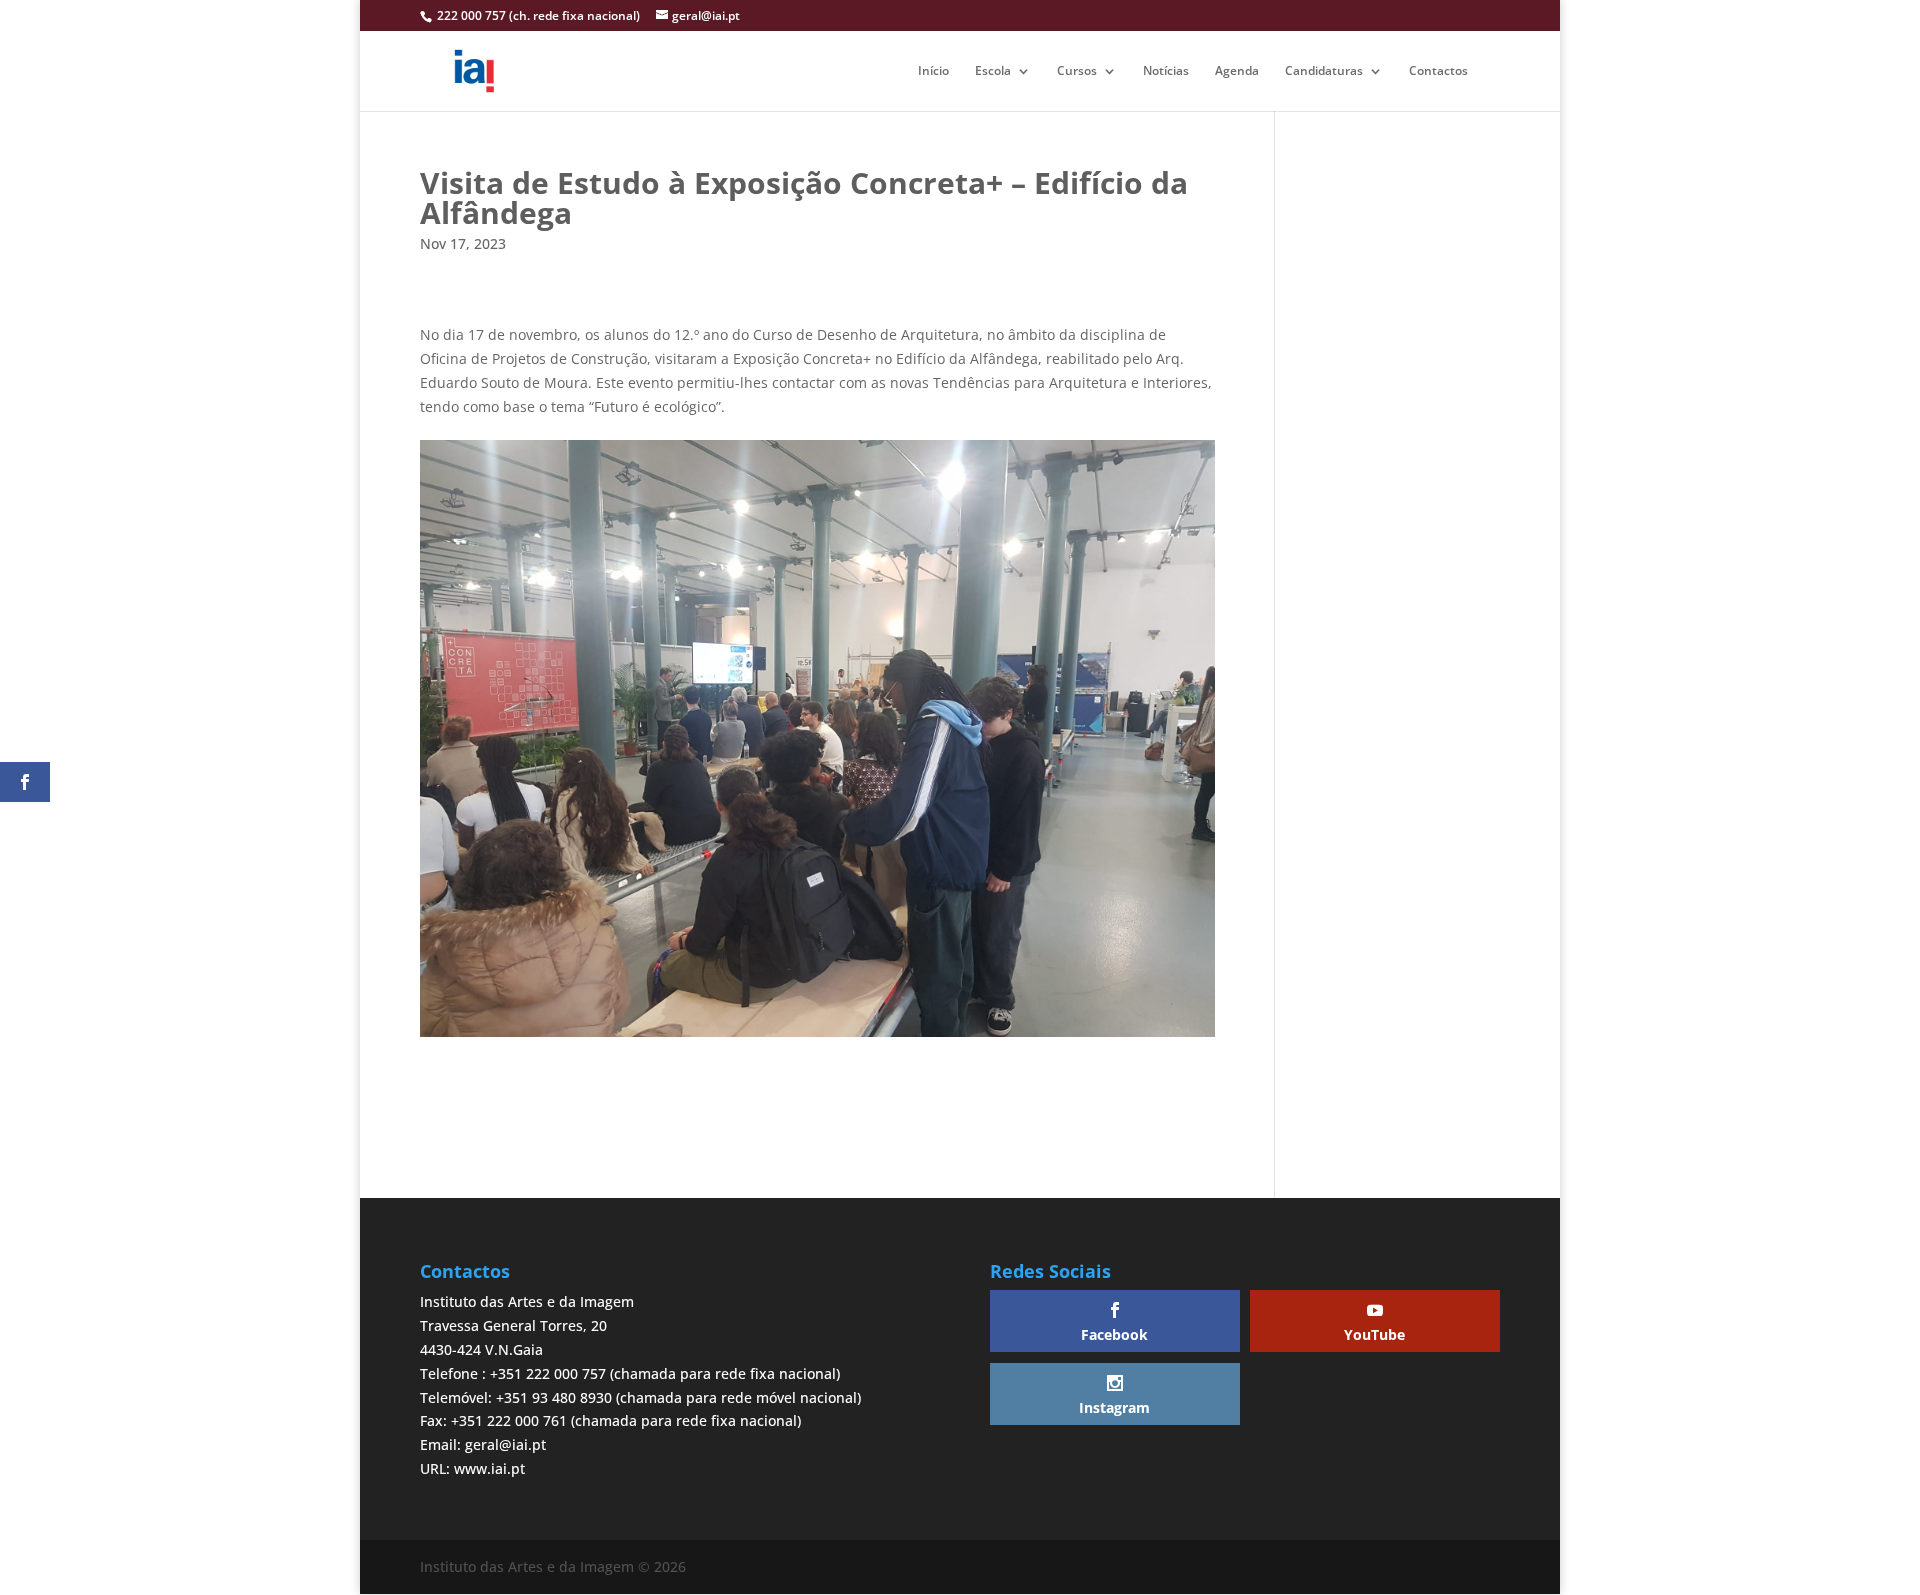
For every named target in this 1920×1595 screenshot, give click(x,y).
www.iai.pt (489, 1468)
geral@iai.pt (505, 1444)
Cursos (1077, 71)
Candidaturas (1324, 71)
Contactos (1438, 71)
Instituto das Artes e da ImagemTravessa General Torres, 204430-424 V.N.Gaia (527, 1325)
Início (933, 71)
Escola (993, 71)
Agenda (1237, 71)
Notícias (1166, 71)
